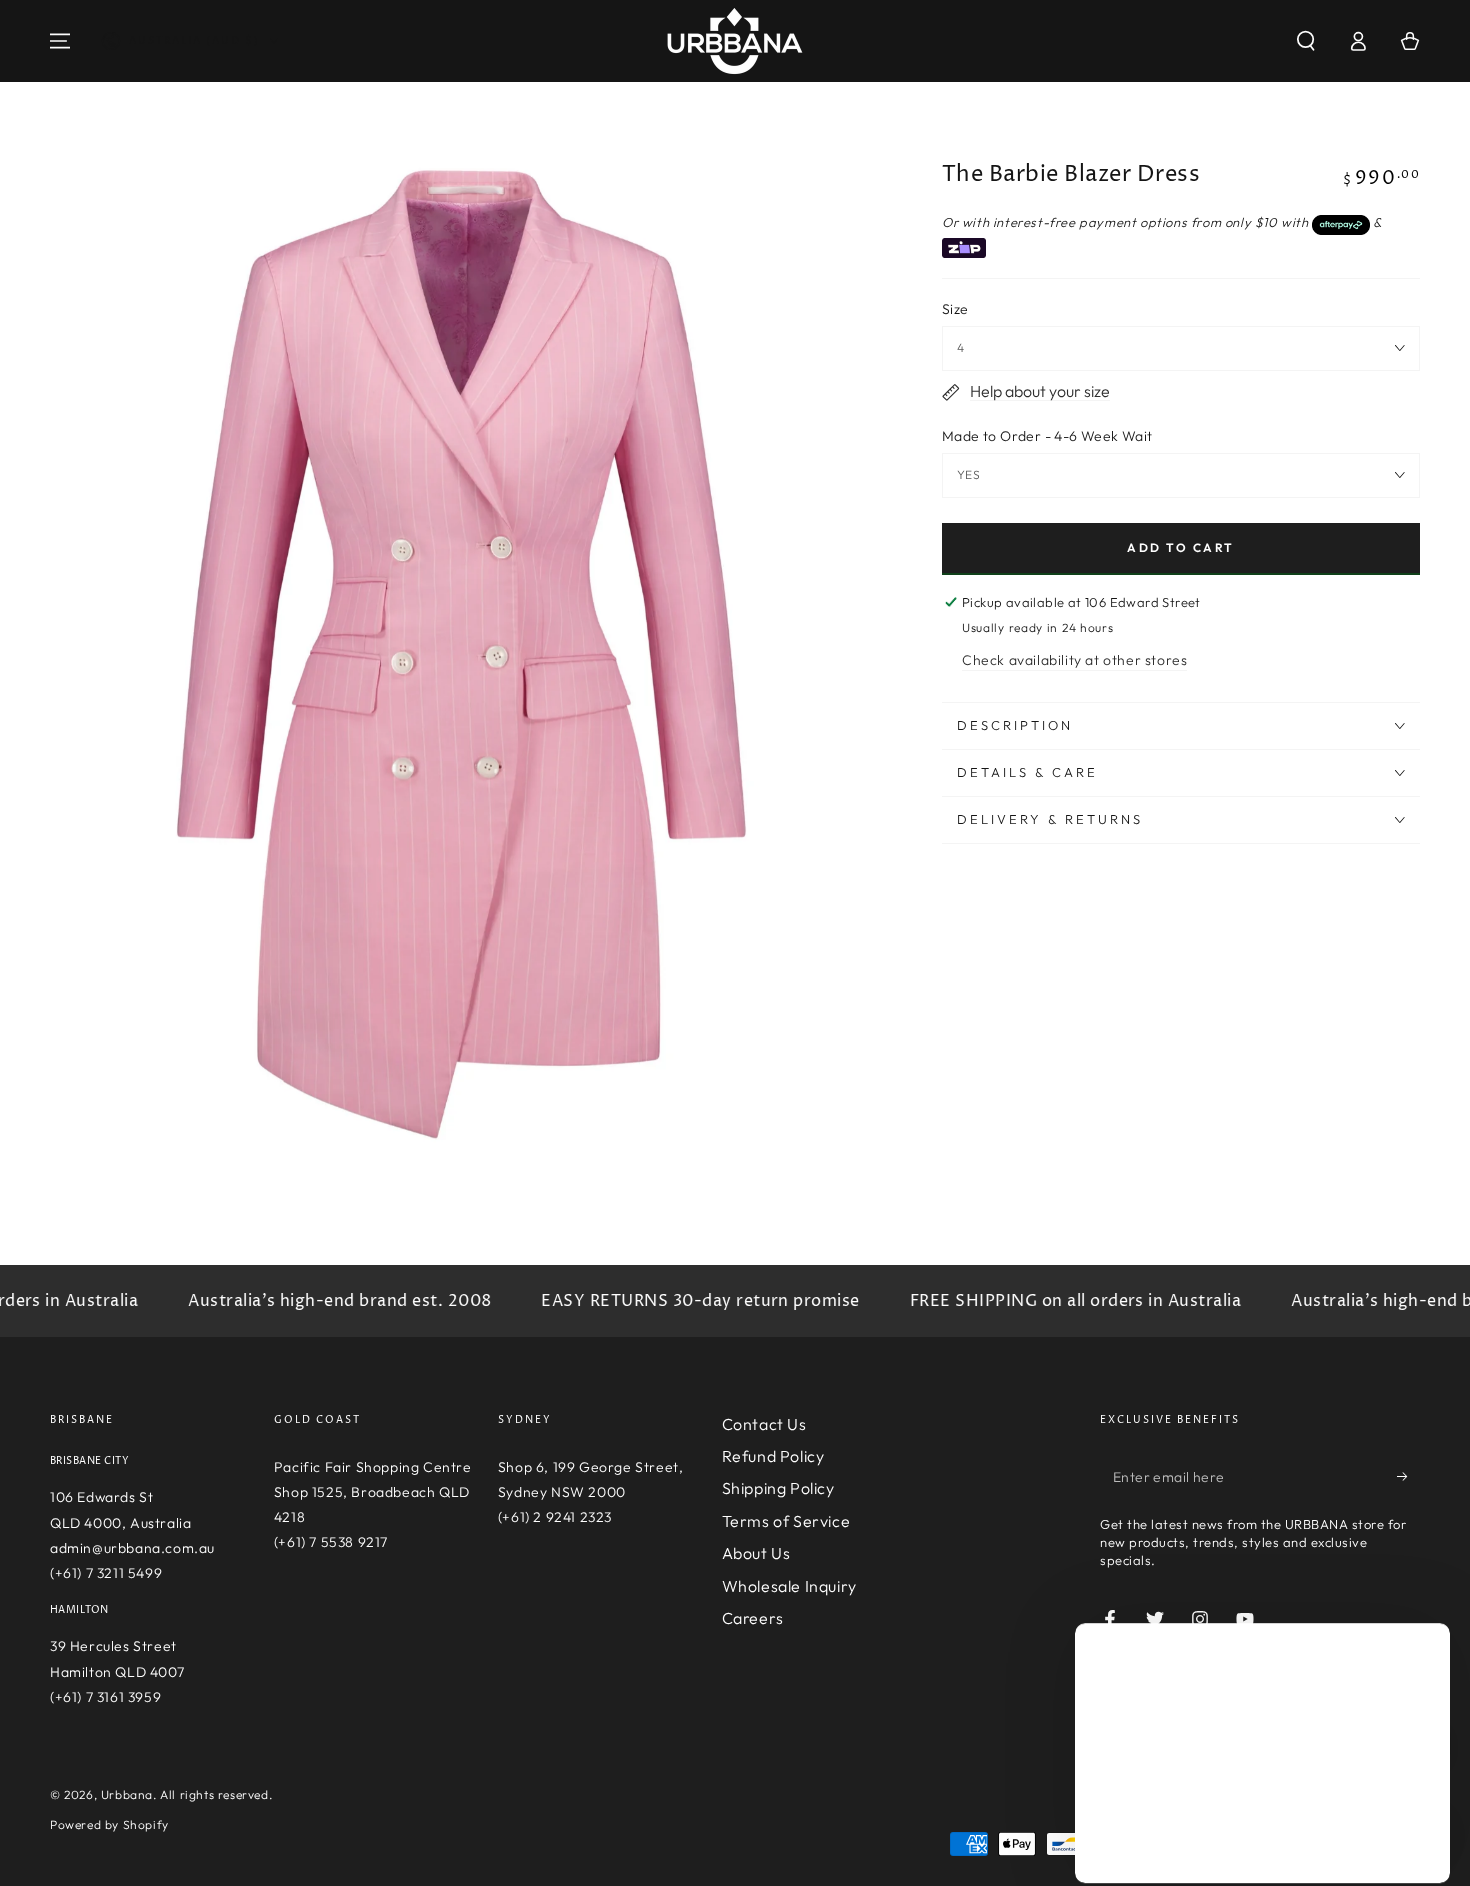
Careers (753, 1618)
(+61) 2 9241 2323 (555, 1517)
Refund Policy (773, 1456)
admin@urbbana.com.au (132, 1548)
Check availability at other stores (1074, 660)
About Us (756, 1553)
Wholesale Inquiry (789, 1586)
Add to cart (1180, 547)
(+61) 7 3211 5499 (106, 1573)
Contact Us (764, 1424)
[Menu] (60, 41)
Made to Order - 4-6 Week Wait (1047, 436)
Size (955, 309)
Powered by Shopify (109, 1824)
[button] (1306, 41)
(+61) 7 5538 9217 (331, 1542)
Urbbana (127, 1794)
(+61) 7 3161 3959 (105, 1697)
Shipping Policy (778, 1488)
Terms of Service (786, 1521)
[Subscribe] (1408, 1477)
